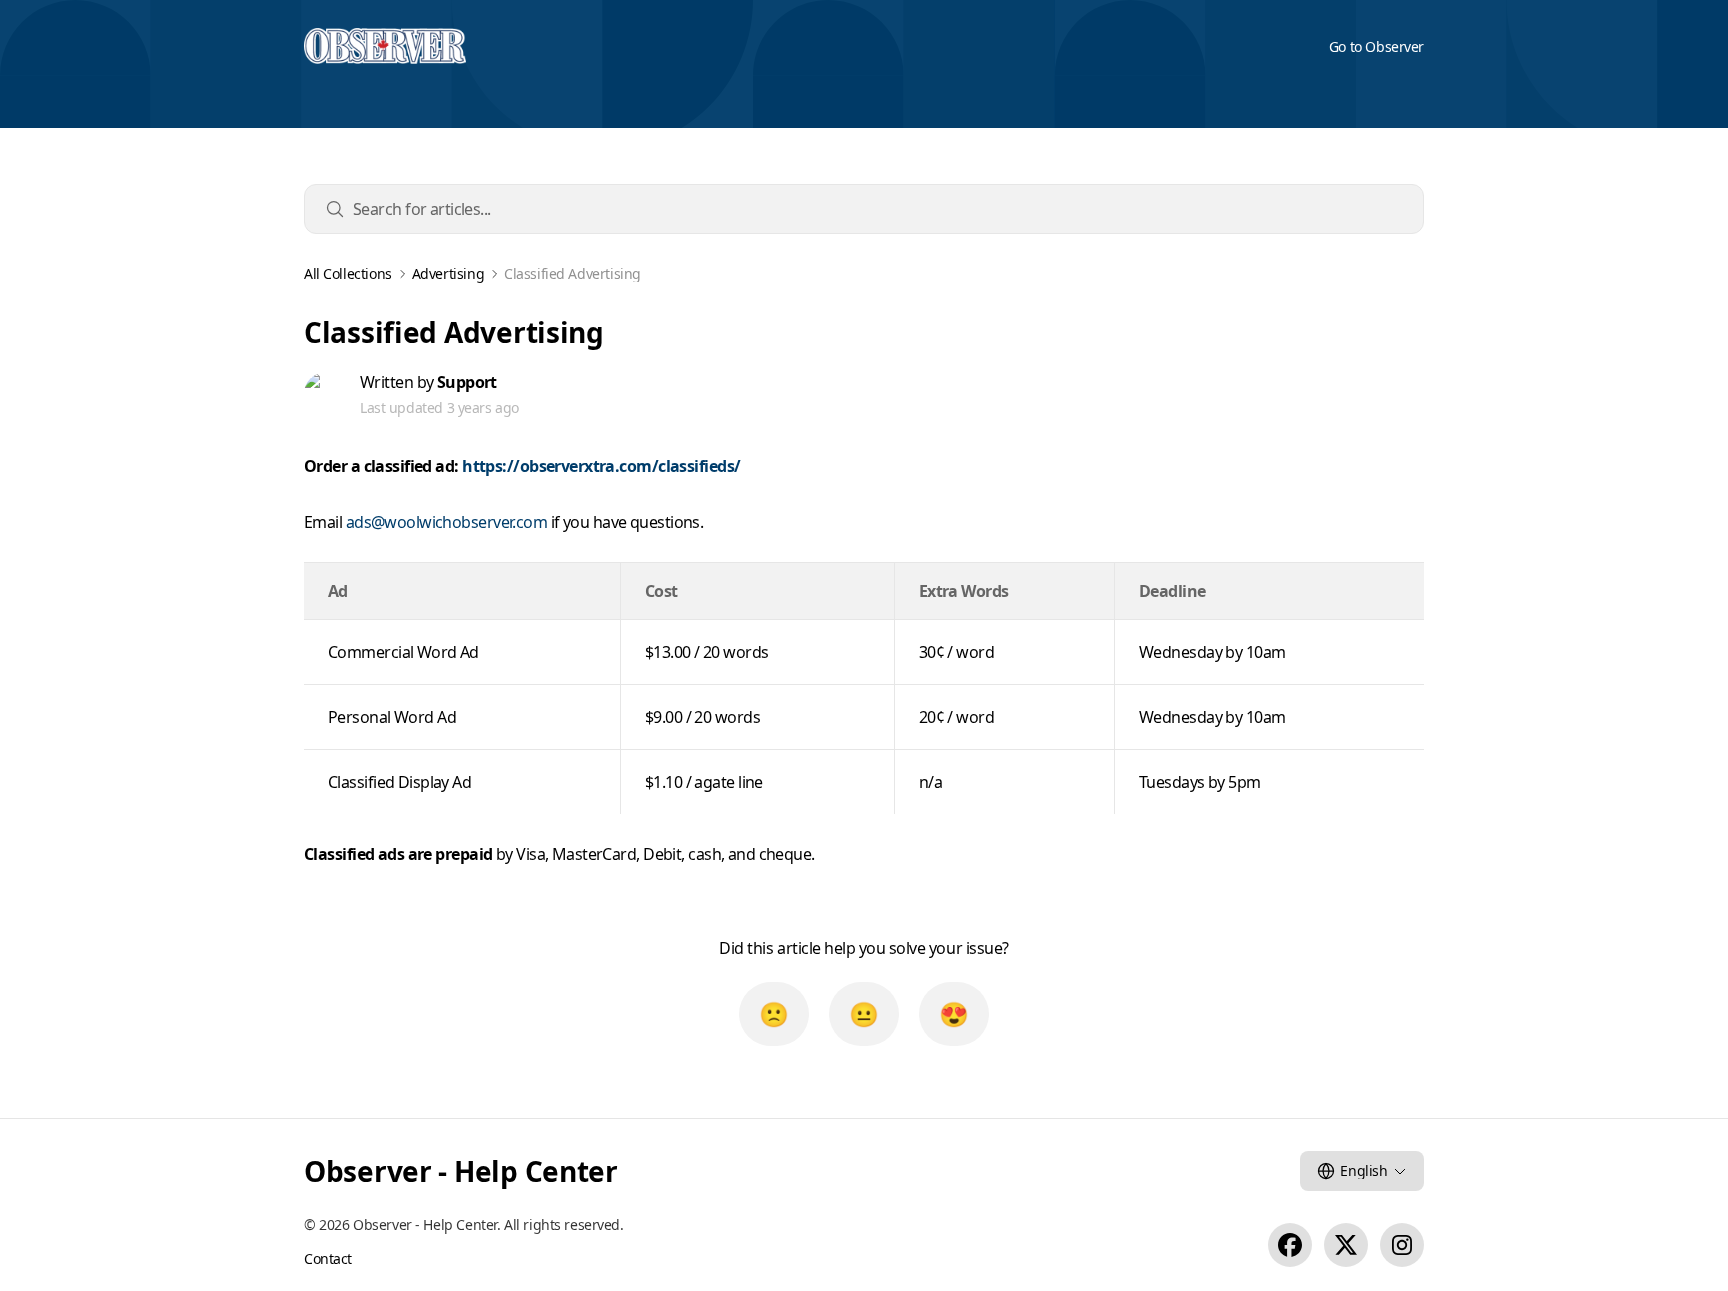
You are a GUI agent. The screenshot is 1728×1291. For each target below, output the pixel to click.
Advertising (448, 274)
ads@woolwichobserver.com (447, 522)
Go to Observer (1376, 46)
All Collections (348, 274)
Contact (328, 1258)
